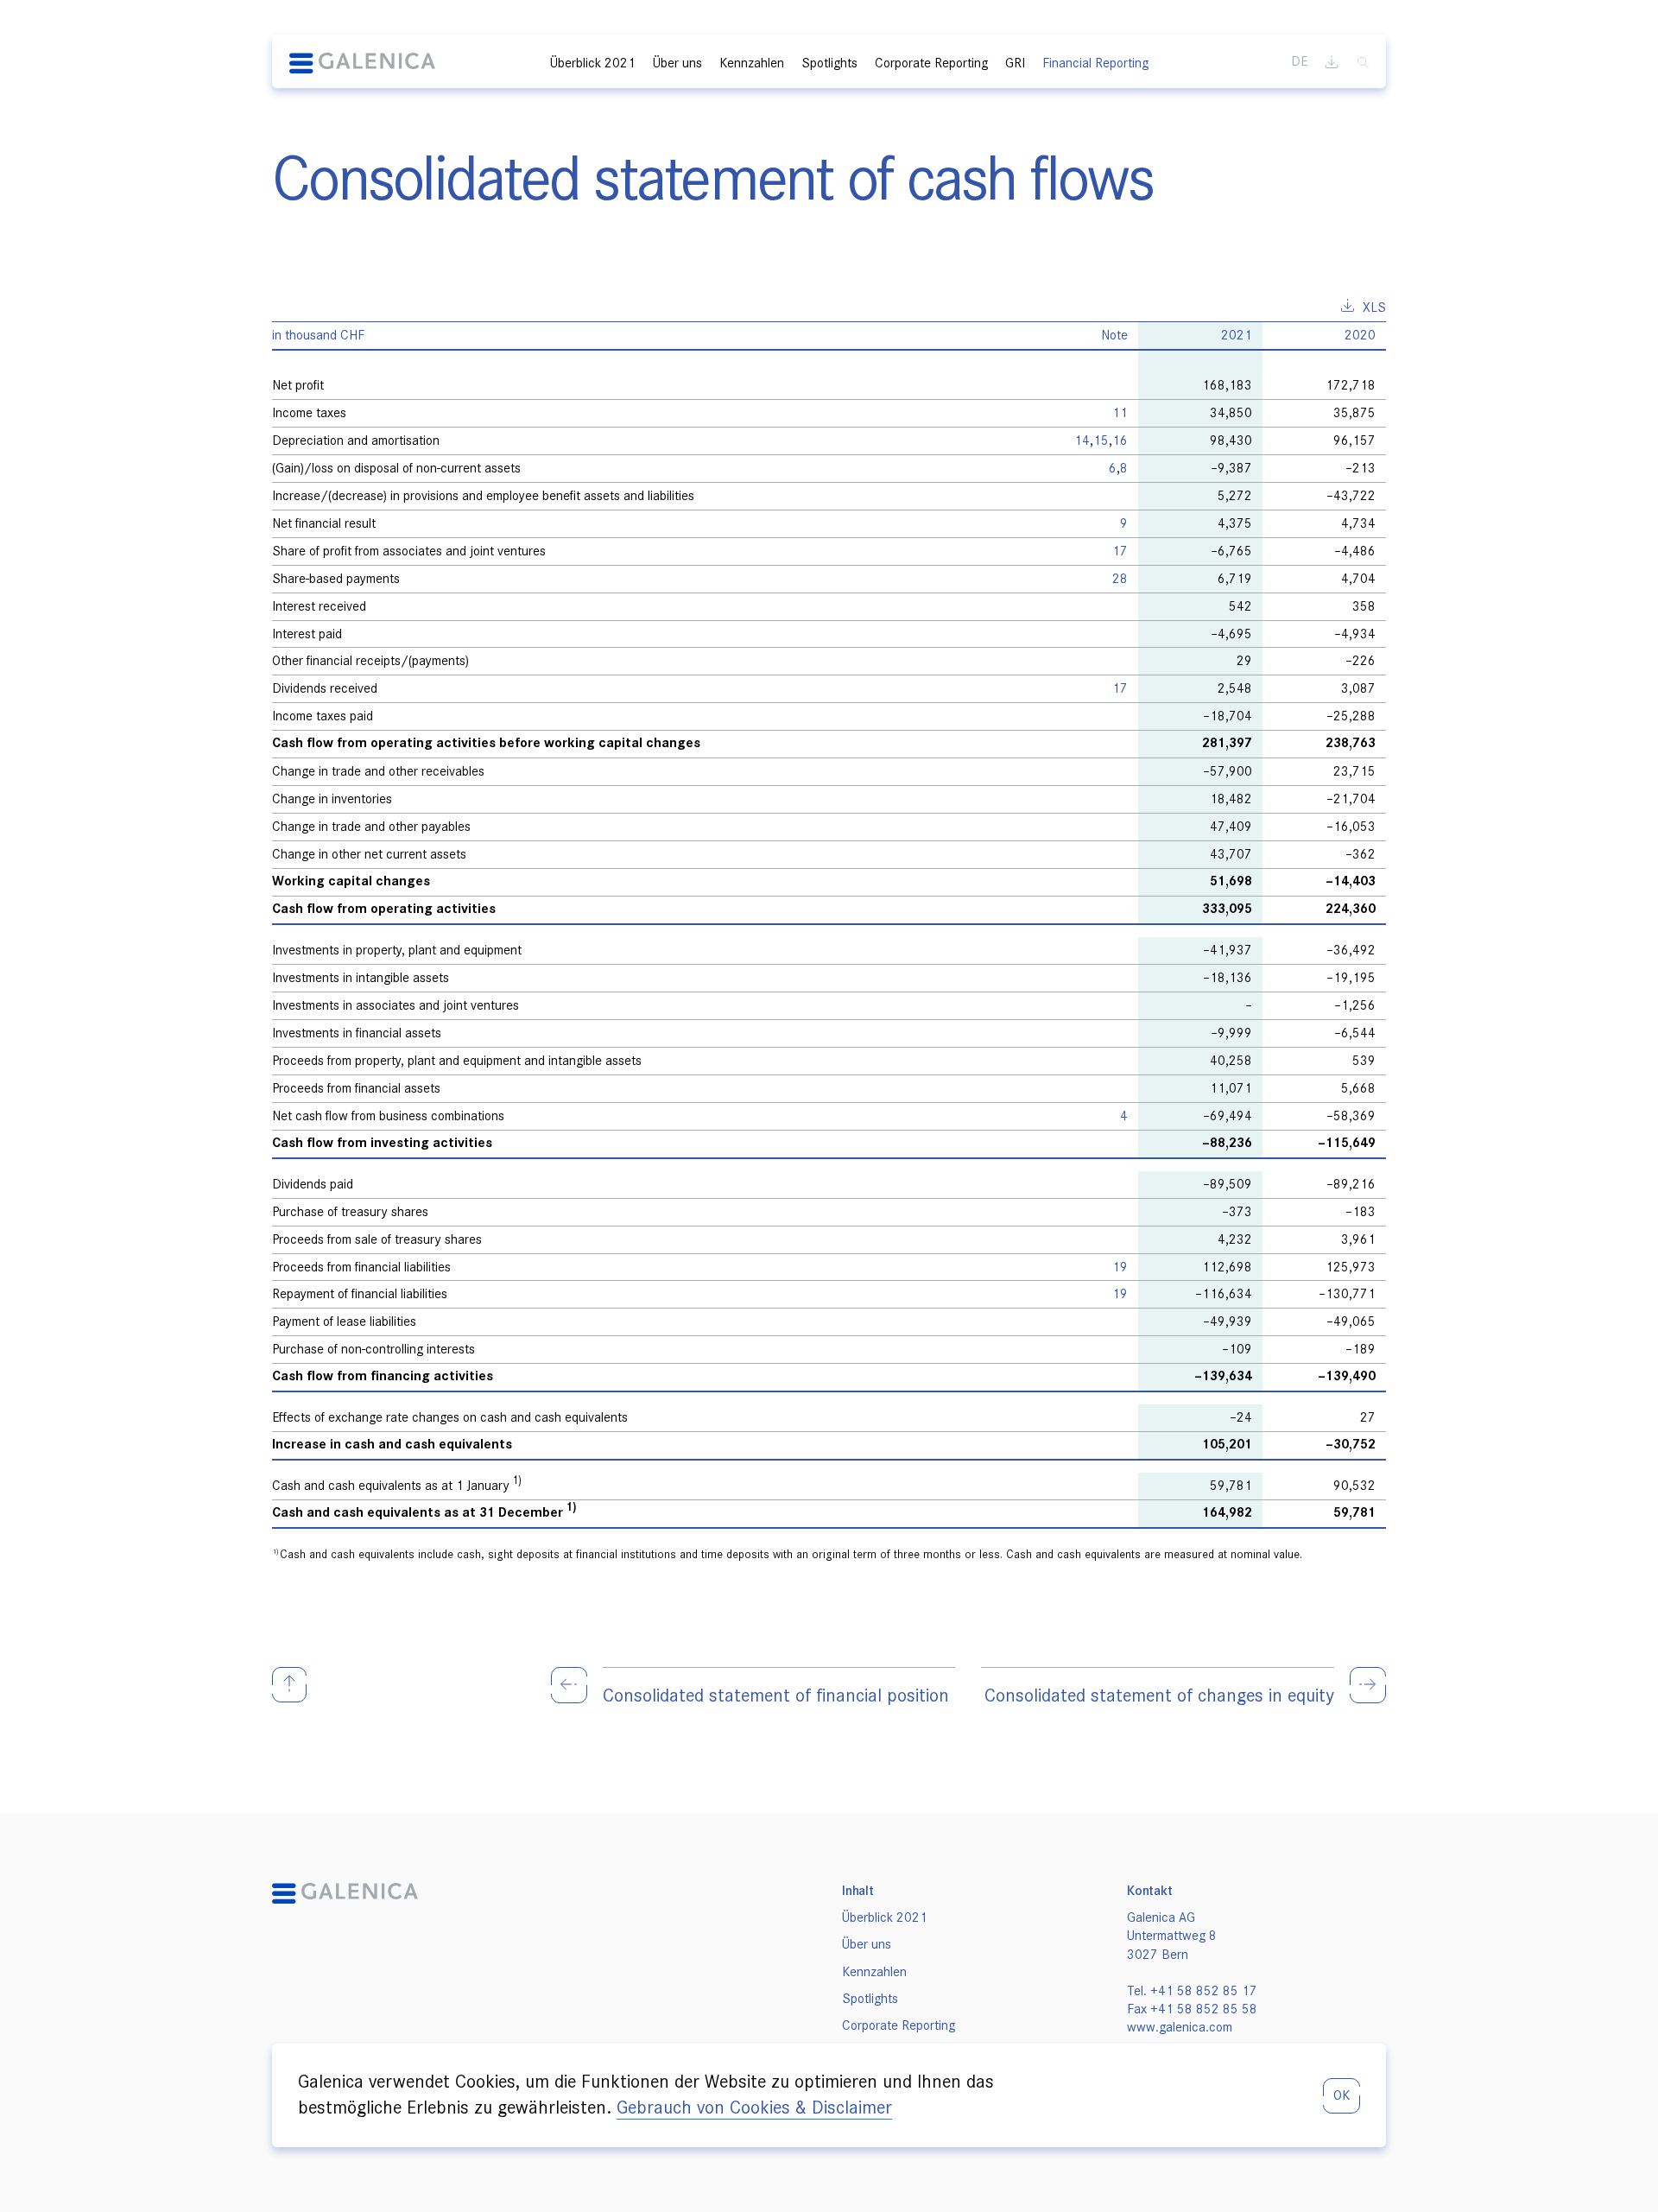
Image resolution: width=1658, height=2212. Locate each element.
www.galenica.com (1180, 2027)
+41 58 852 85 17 (1204, 1991)
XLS (1374, 307)
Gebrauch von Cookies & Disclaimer (754, 2107)
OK (1342, 2095)
